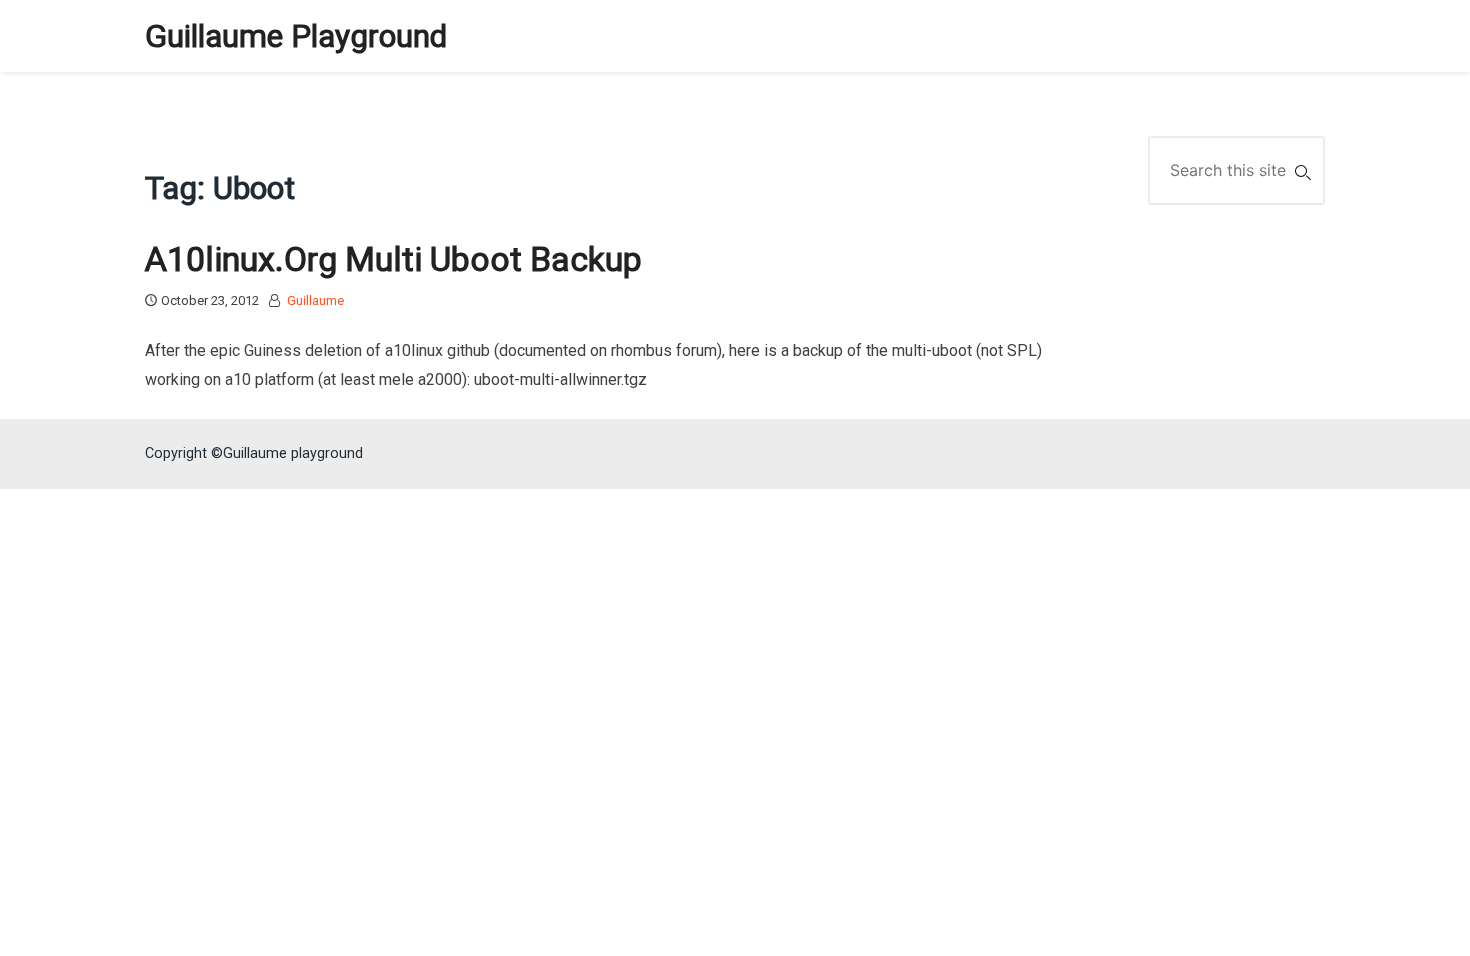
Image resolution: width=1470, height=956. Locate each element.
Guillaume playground (296, 36)
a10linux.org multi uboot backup (393, 259)
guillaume (315, 300)
